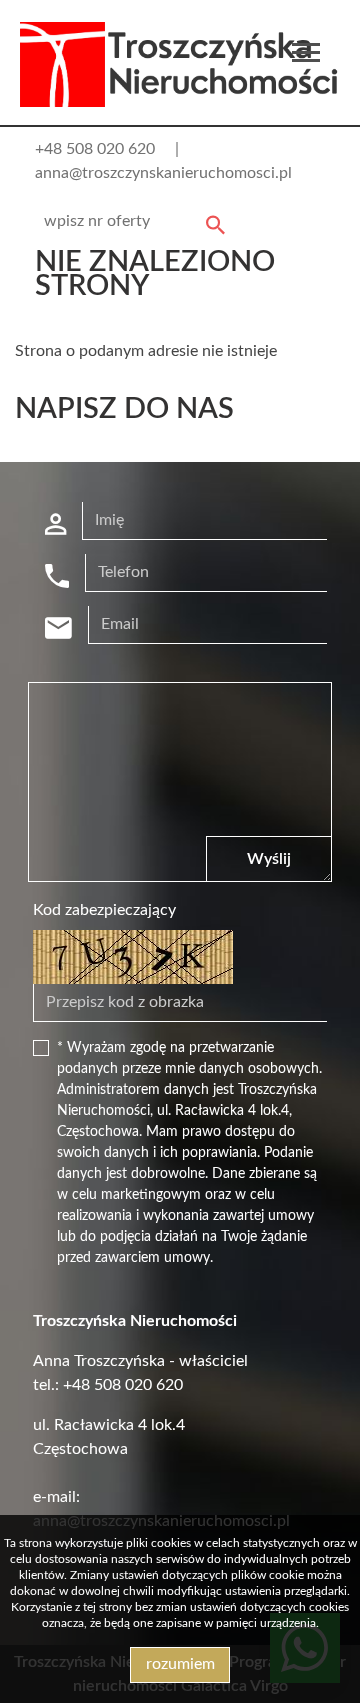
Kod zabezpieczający (104, 910)
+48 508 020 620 (95, 149)
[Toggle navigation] (306, 55)
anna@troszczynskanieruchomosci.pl (163, 173)
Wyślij (269, 859)
